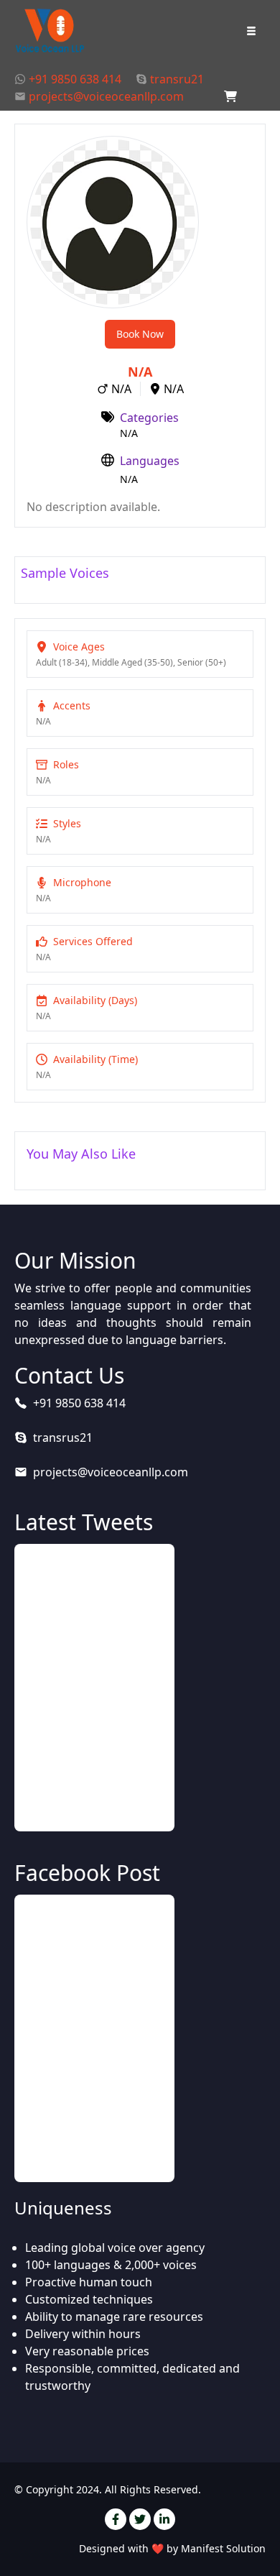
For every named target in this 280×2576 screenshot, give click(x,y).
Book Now (140, 334)
